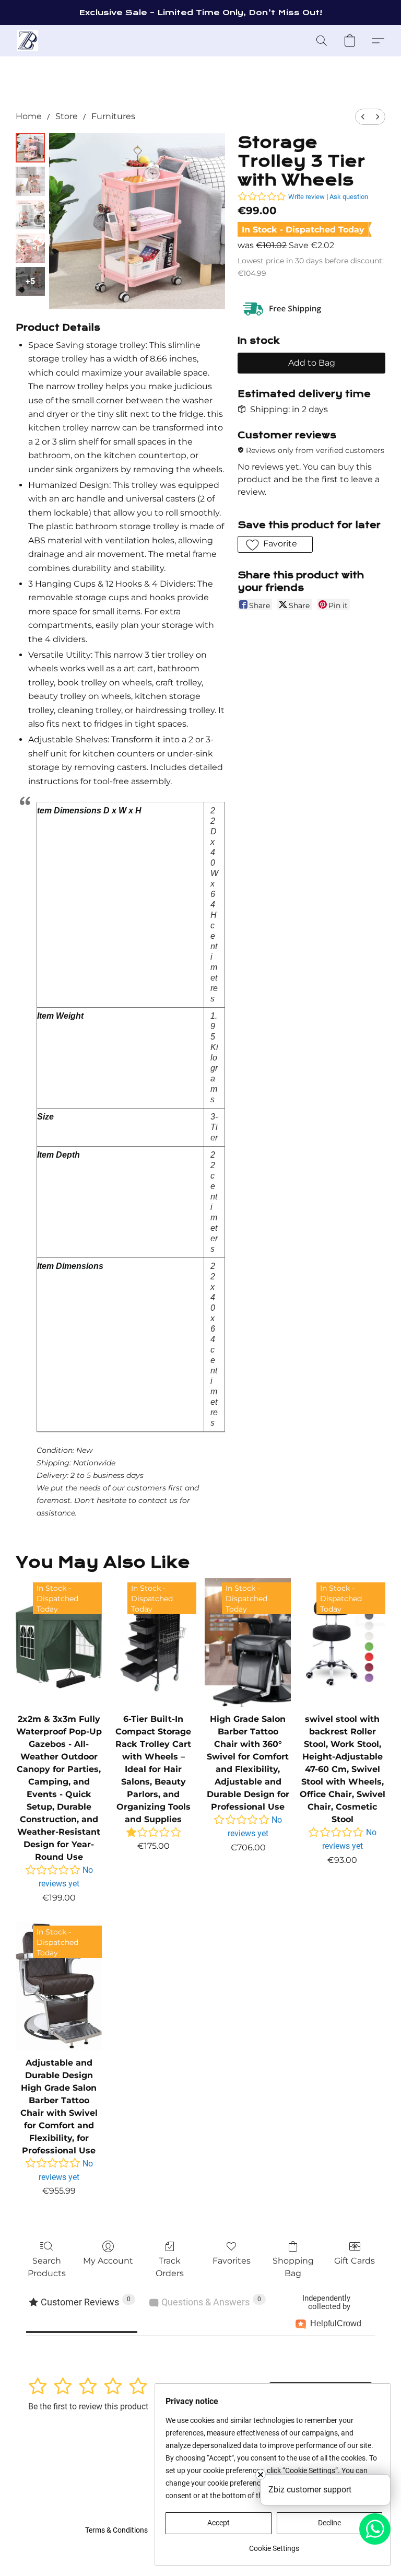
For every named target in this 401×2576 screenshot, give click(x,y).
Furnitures (113, 116)
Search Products (47, 2267)
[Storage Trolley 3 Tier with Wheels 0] (30, 148)
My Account (108, 2261)
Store (67, 116)
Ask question (349, 197)
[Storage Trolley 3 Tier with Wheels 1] (30, 181)
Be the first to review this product (88, 2406)
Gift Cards (355, 2261)
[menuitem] (363, 117)
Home (29, 116)
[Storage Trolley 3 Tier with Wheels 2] (30, 215)
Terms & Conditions (116, 2530)
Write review (306, 197)
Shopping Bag (293, 2267)
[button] (27, 41)
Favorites (232, 2261)
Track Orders (170, 2267)
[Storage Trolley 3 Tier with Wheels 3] (30, 248)
